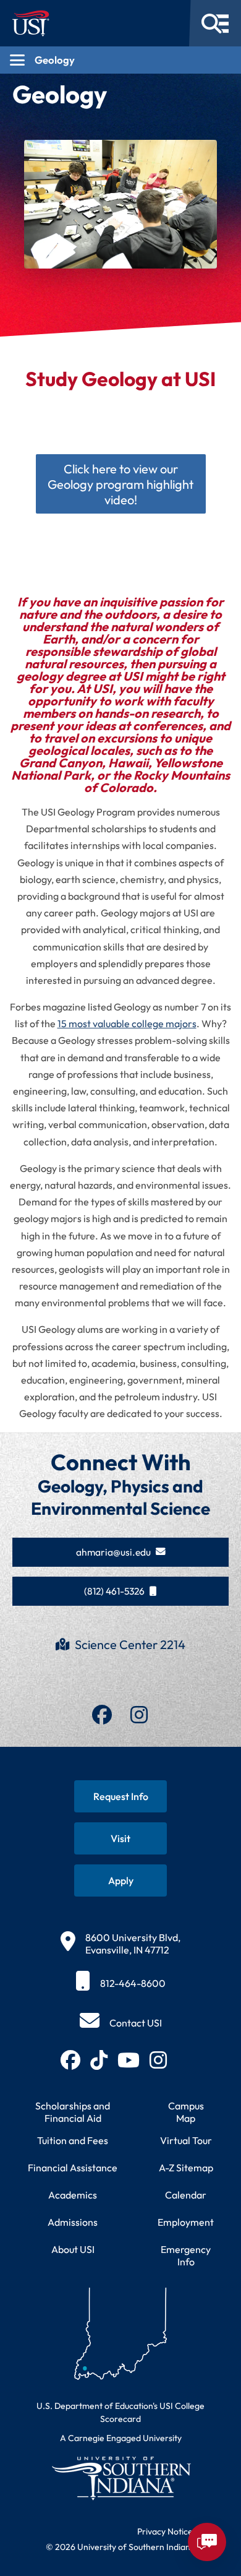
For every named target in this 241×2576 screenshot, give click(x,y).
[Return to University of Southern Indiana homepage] (120, 2478)
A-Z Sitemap (186, 2168)
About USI (73, 2249)
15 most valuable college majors (127, 1023)
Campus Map (186, 2112)
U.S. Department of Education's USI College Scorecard (120, 2412)
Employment (186, 2222)
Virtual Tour (186, 2140)
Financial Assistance (73, 2168)
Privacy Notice (165, 2531)
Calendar (186, 2195)
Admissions (73, 2222)
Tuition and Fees (73, 2140)
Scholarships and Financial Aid (73, 2112)
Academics (73, 2195)
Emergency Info (186, 2255)
